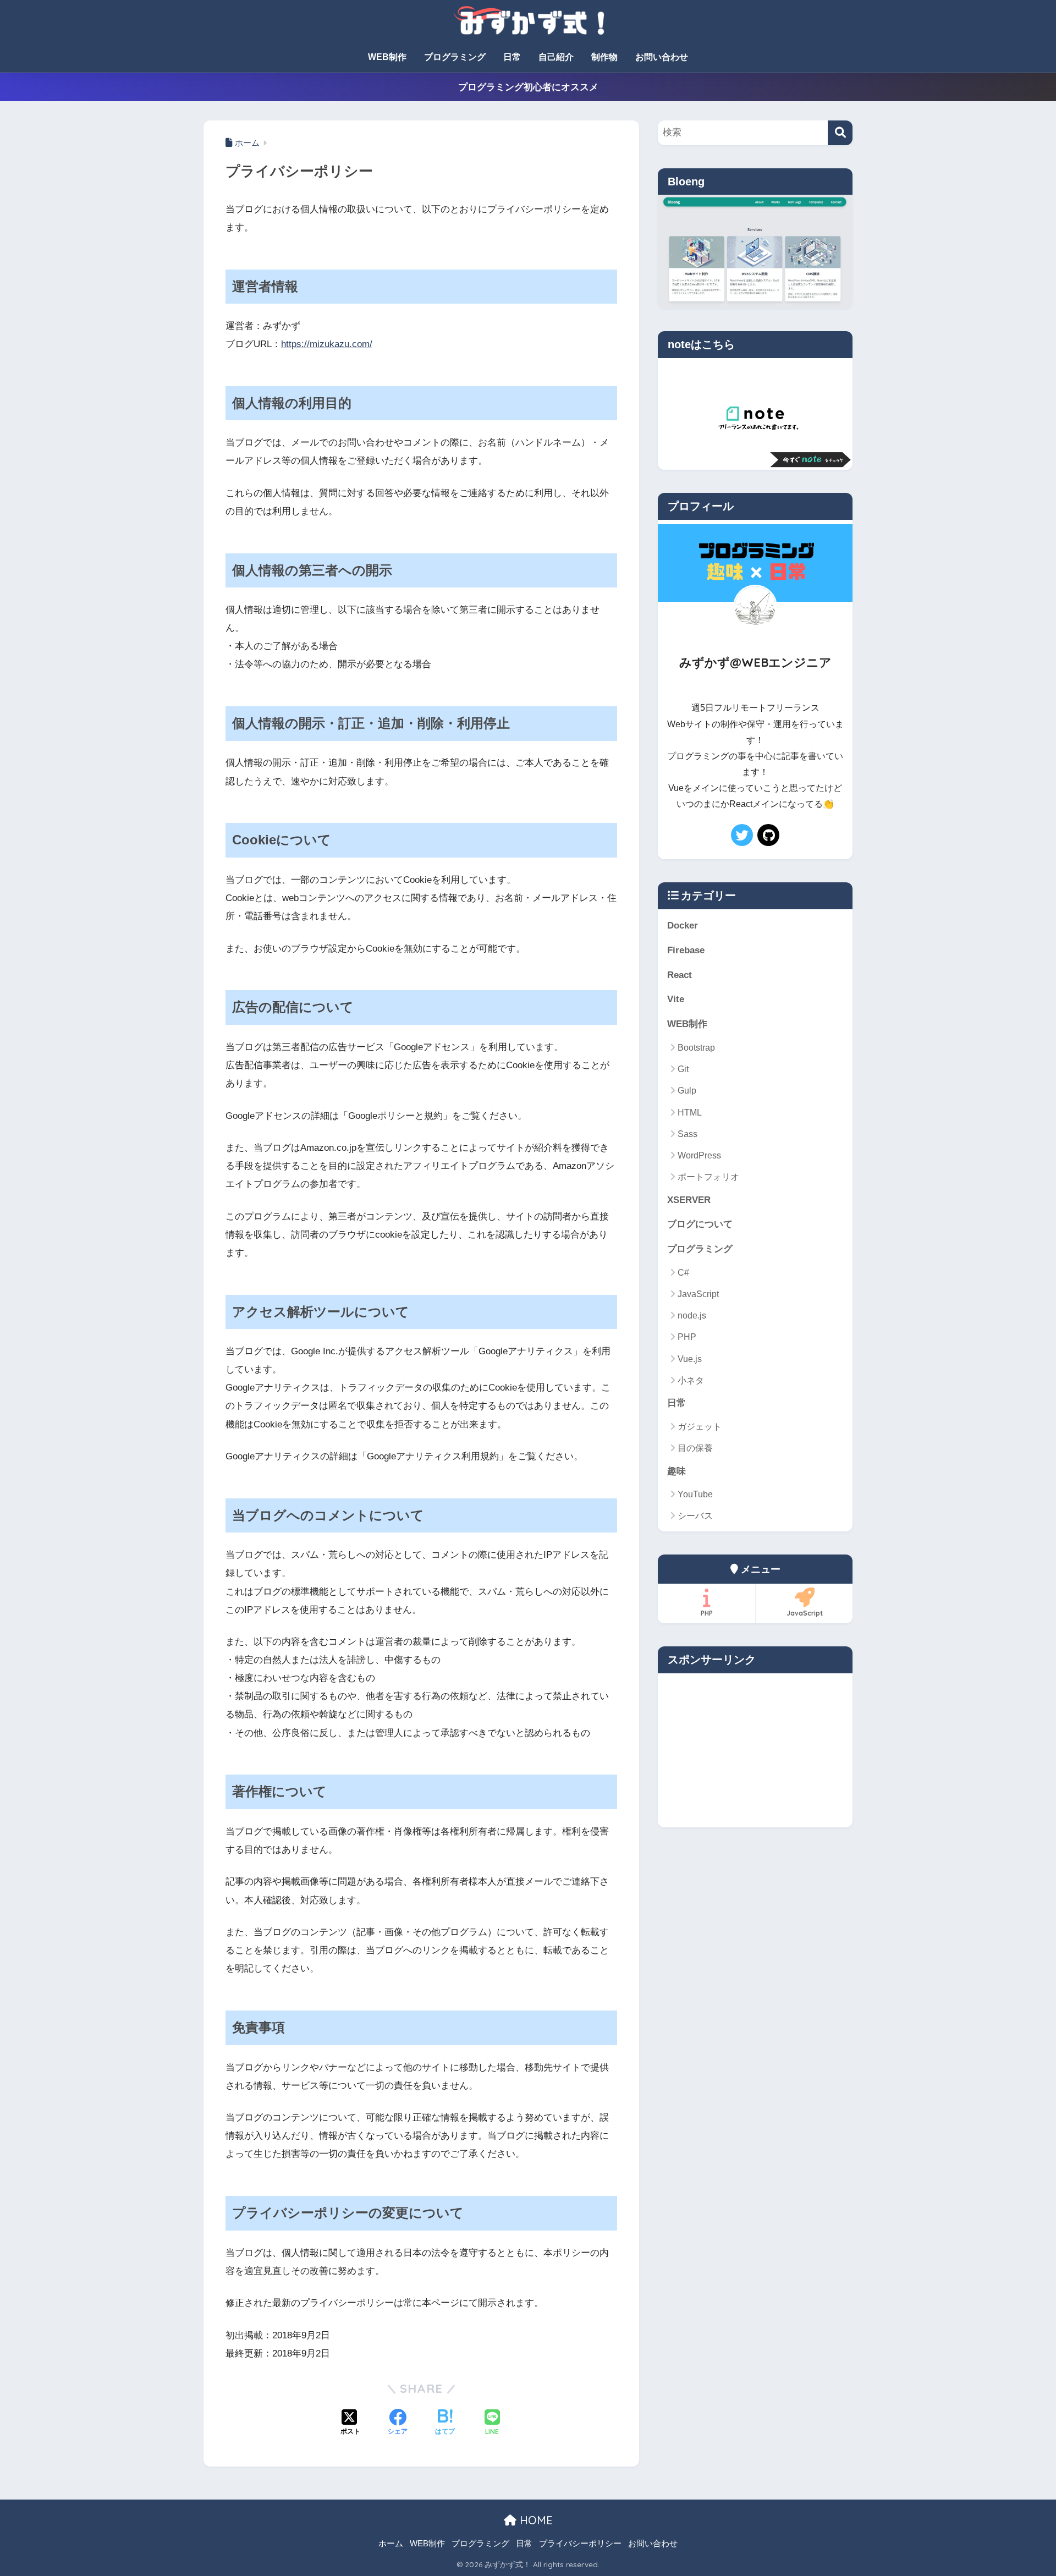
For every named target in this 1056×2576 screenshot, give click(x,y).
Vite (676, 999)
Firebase (686, 950)
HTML (690, 1113)
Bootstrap (696, 1048)
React (680, 975)
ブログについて (700, 1224)
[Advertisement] (755, 1750)
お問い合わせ (662, 57)
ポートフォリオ (708, 1177)
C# (683, 1273)
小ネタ (691, 1380)
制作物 (604, 57)
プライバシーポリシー (580, 2544)
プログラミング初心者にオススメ (528, 87)
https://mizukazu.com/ (327, 344)
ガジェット (700, 1427)
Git (683, 1069)
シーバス (695, 1516)
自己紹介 (556, 57)
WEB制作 (387, 57)
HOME (535, 2520)
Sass (687, 1134)
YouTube (695, 1494)
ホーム (391, 2544)
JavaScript (698, 1294)
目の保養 (695, 1448)
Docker (683, 926)
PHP (687, 1337)
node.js (692, 1316)
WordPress (699, 1155)
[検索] (840, 133)
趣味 (676, 1471)
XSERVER (689, 1200)
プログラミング (455, 57)
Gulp (687, 1091)
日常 (512, 57)
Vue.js (690, 1359)
